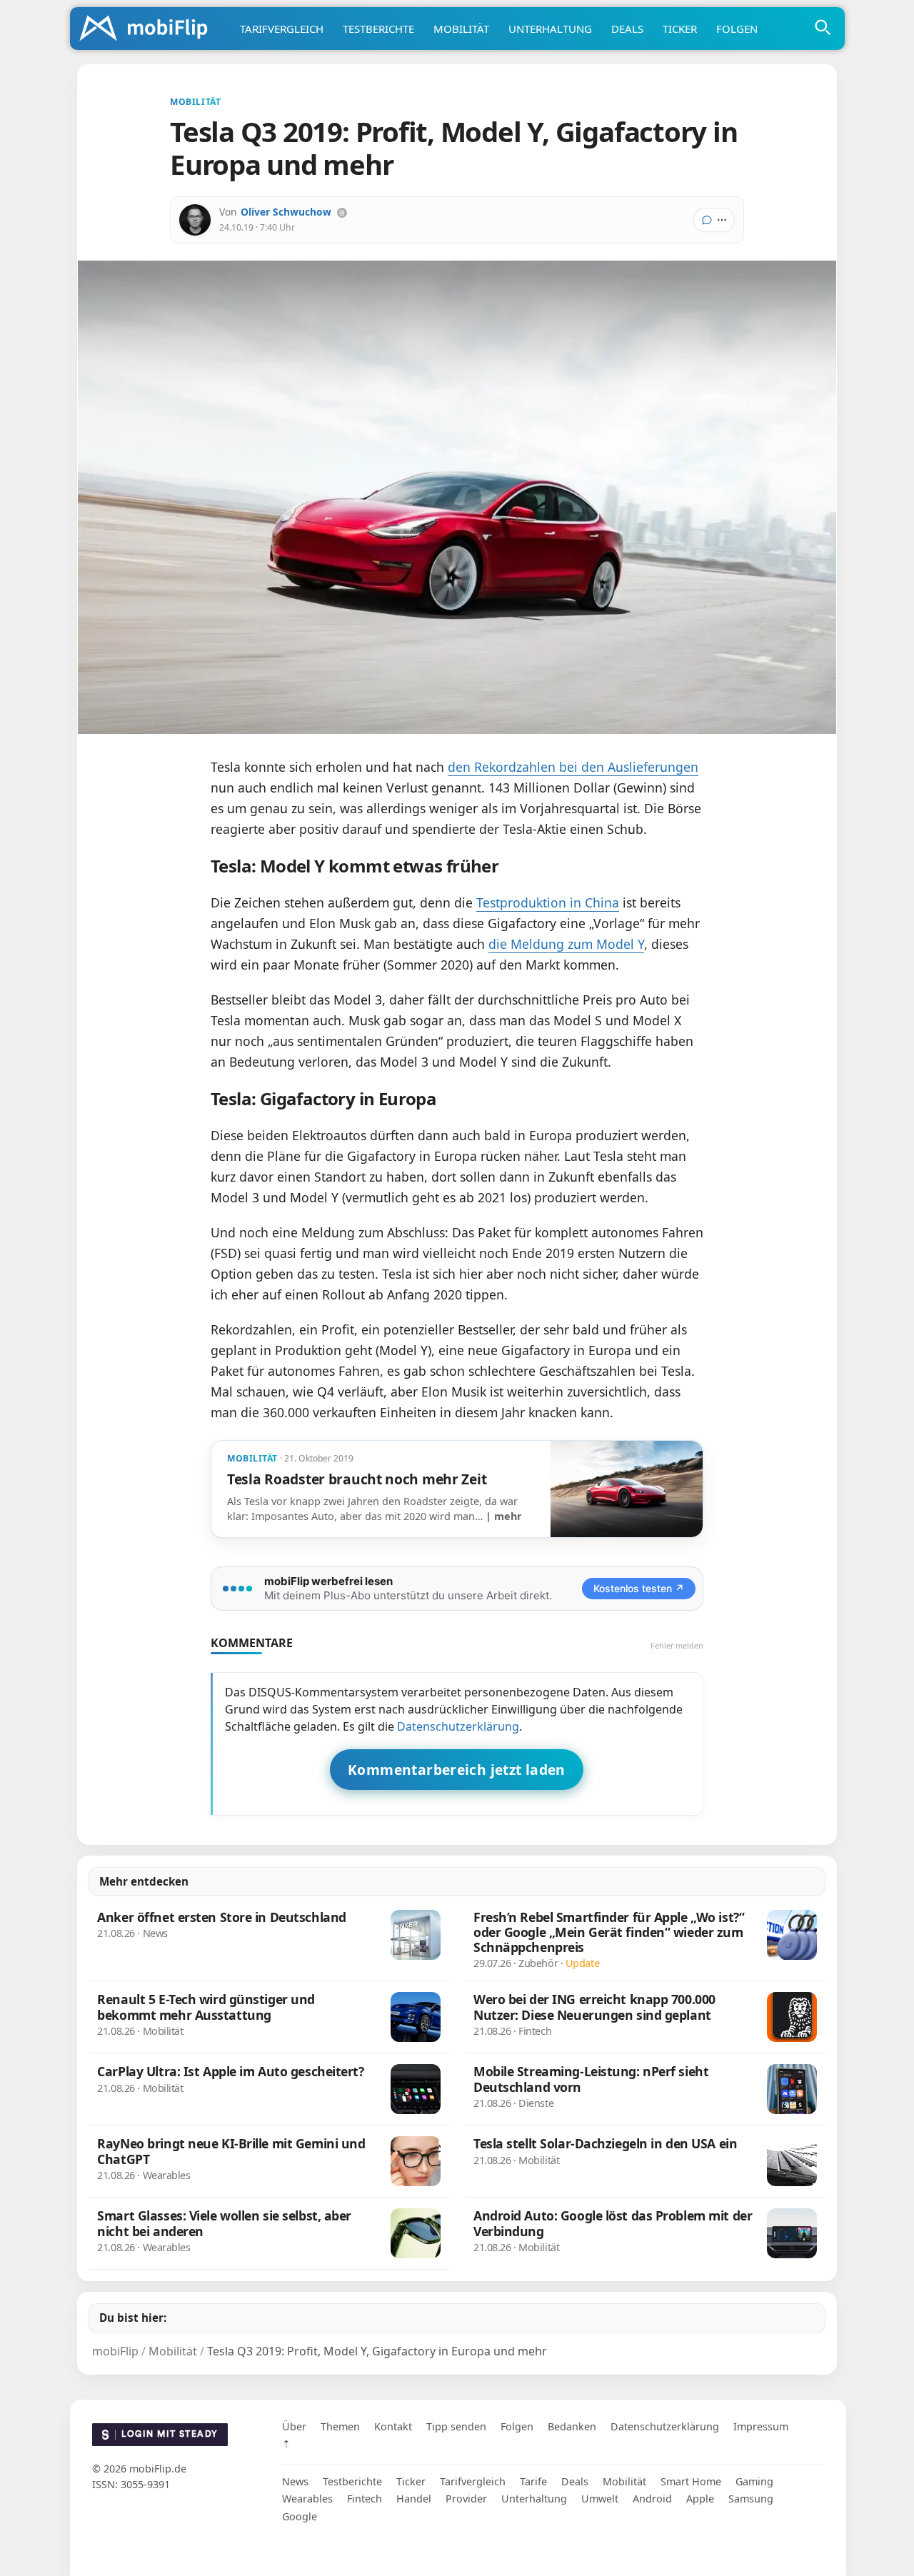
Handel (414, 2499)
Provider (466, 2499)
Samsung (751, 2499)
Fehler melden (677, 1645)
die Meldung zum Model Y (566, 944)
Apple (700, 2499)
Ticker (680, 29)
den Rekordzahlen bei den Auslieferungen (573, 767)
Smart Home (691, 2481)
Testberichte (378, 29)
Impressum (761, 2426)
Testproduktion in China (548, 902)
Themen (340, 2426)
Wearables (307, 2499)
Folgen (737, 29)
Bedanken (572, 2426)
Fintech (365, 2499)
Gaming (754, 2481)
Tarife (533, 2481)
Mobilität (461, 29)
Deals (627, 29)
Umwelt (600, 2499)
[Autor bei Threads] (342, 213)
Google (300, 2516)
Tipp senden (456, 2426)
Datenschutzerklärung (458, 1726)
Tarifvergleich (282, 29)
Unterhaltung (550, 29)
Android (652, 2499)
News (295, 2481)
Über (294, 2426)
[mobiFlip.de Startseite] (149, 29)
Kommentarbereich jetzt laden (457, 1770)
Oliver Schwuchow (286, 212)
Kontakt (393, 2426)
